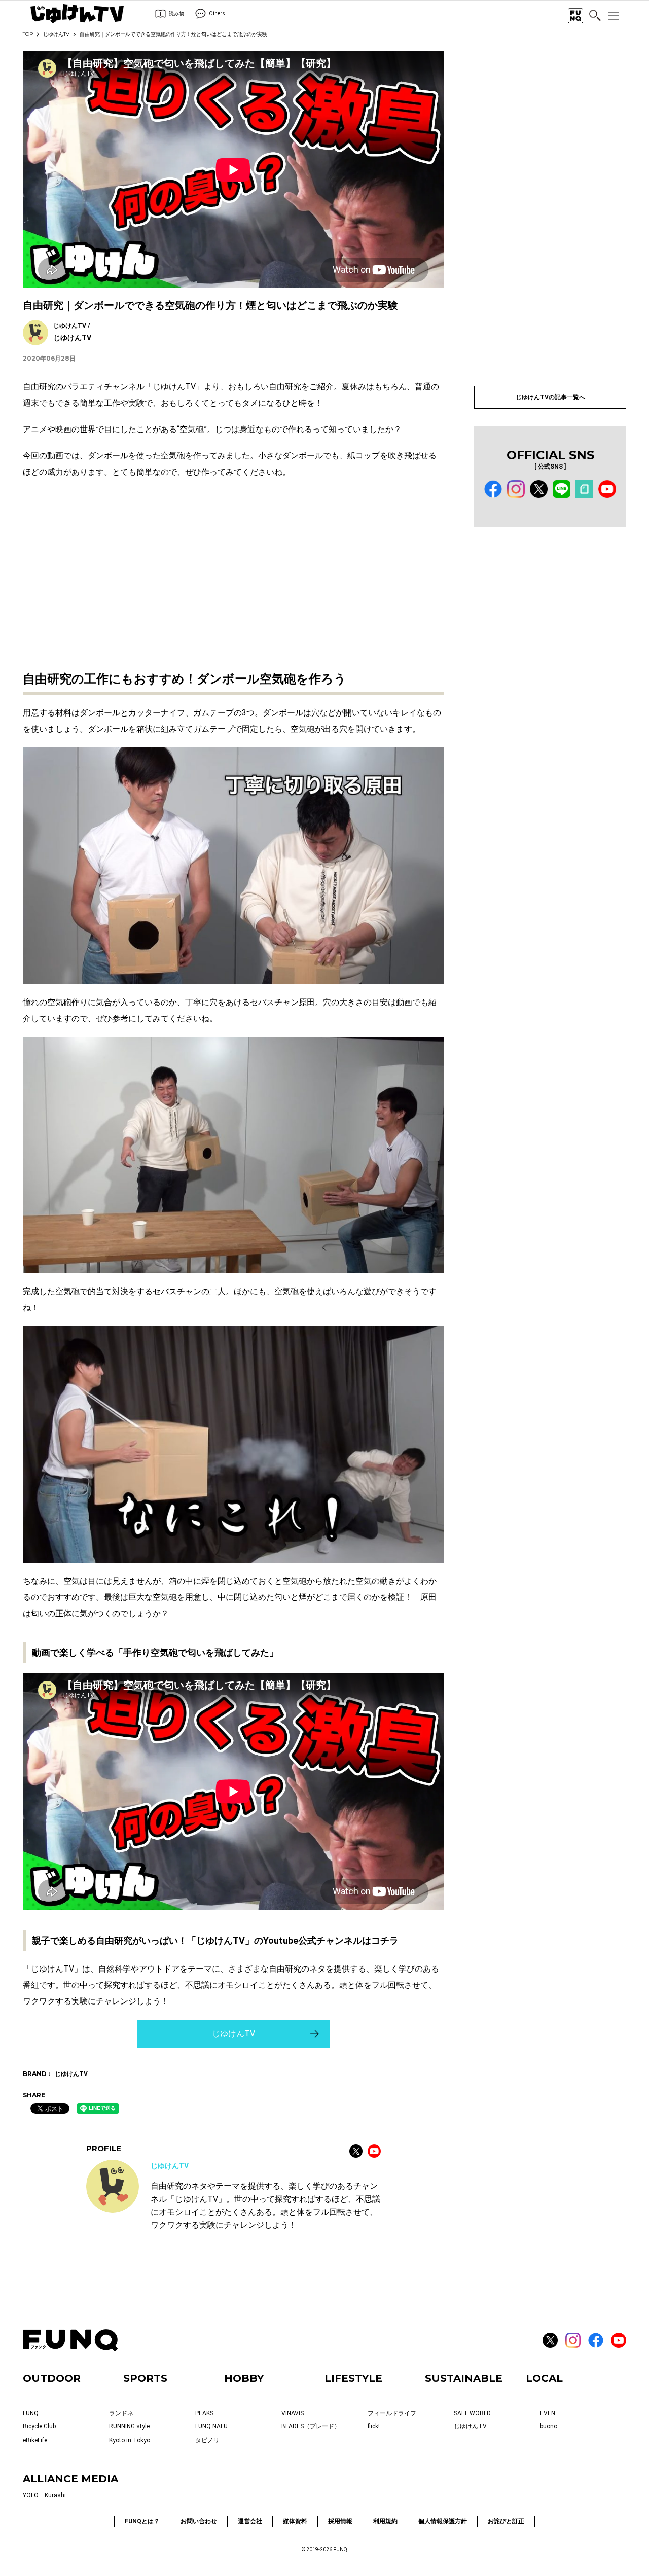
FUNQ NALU (211, 2426)
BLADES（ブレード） (311, 2426)
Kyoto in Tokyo (130, 2440)
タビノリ (207, 2440)
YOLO (31, 2495)
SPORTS (145, 2378)
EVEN (548, 2413)
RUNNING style (129, 2426)
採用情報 (340, 2521)
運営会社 (250, 2521)
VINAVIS (293, 2413)
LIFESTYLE (353, 2378)
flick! (374, 2426)
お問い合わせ (199, 2521)
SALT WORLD (472, 2413)
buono (549, 2426)
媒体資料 (295, 2521)
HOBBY (244, 2378)
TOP (28, 34)
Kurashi (55, 2495)
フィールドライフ (392, 2413)
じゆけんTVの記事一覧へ (550, 397)
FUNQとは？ (142, 2521)
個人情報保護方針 (443, 2521)
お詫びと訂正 (506, 2521)
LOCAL (544, 2378)
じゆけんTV (56, 34)
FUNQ (31, 2413)
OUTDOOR (52, 2378)
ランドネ (121, 2413)
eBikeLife (35, 2440)
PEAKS (204, 2413)
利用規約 (385, 2521)
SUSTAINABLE (464, 2378)
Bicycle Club (39, 2426)
